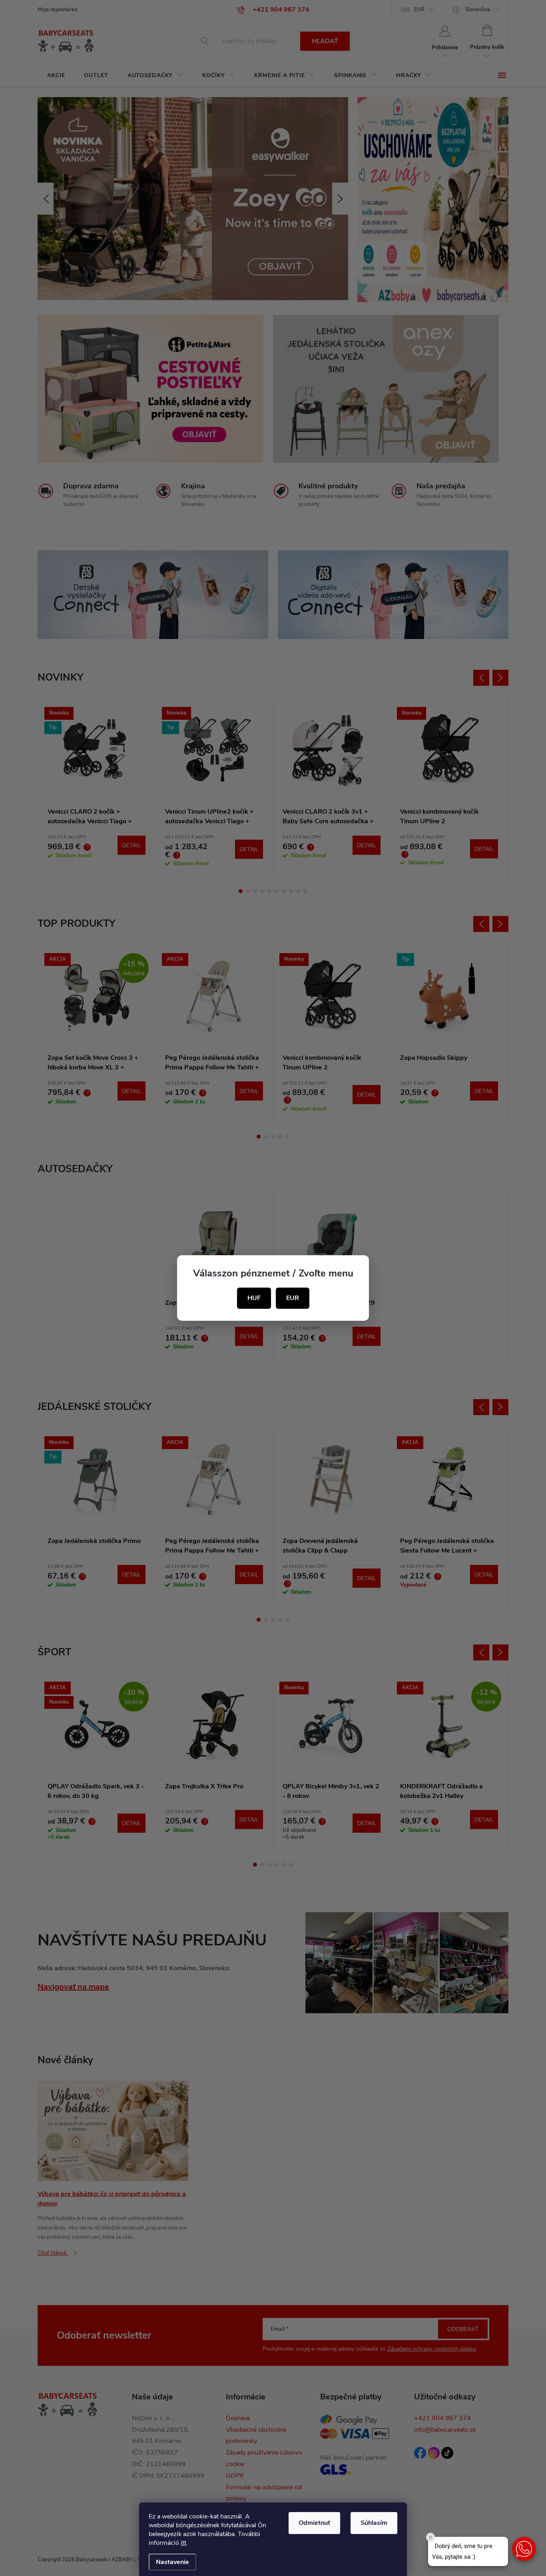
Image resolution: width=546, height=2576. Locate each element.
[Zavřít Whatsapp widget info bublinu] (430, 2537)
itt (183, 2543)
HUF (254, 1298)
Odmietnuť (314, 2523)
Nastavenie (172, 2562)
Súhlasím (374, 2523)
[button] (524, 2549)
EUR (293, 1298)
